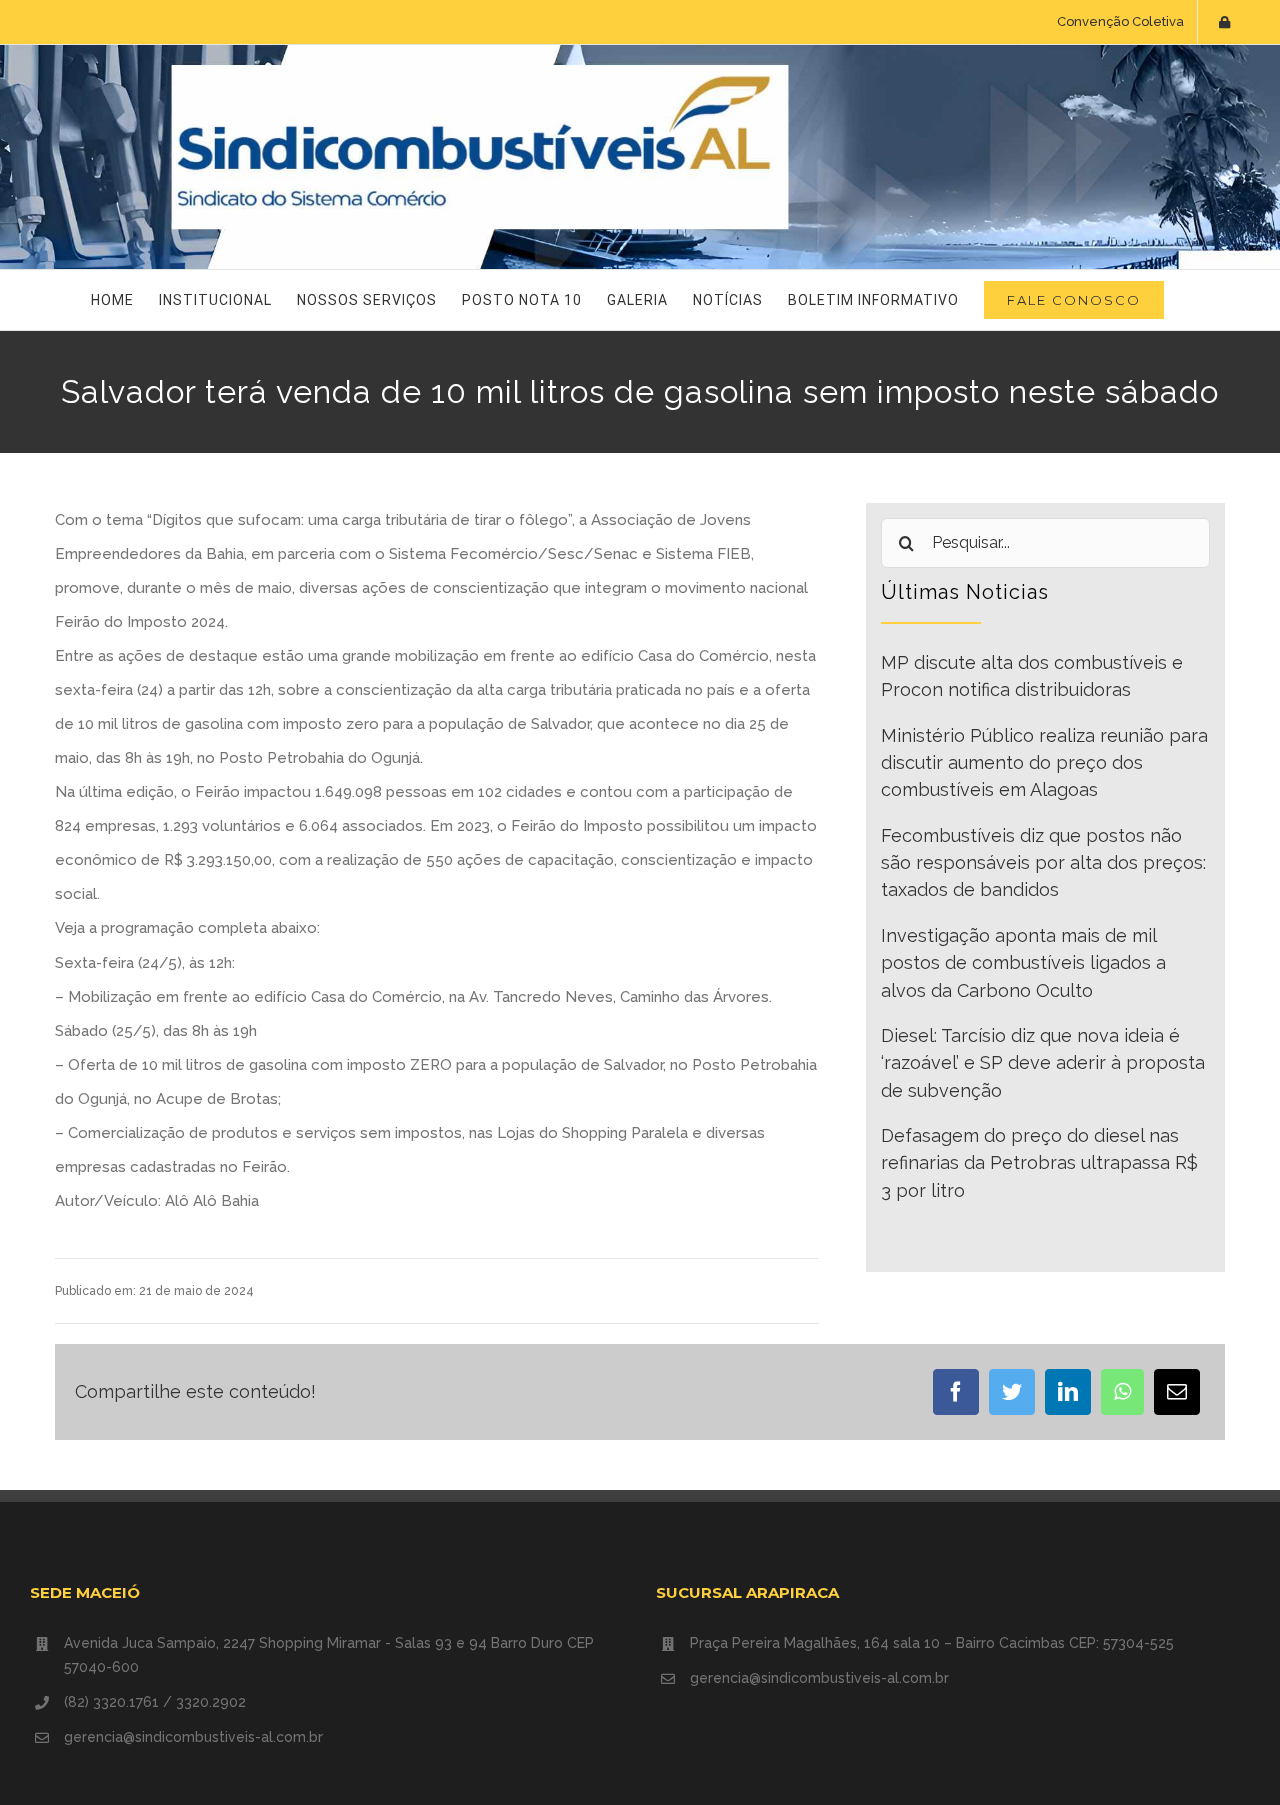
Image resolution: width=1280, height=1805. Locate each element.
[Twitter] (1012, 1392)
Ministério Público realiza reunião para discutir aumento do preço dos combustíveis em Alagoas (1044, 763)
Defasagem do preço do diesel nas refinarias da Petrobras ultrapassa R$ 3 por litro (1039, 1163)
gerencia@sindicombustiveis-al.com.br (193, 1737)
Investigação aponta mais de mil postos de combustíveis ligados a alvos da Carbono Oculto (1023, 963)
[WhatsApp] (1122, 1392)
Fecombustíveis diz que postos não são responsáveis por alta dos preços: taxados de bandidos (1043, 863)
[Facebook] (956, 1392)
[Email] (1177, 1392)
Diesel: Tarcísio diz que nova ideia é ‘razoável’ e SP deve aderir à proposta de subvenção (1043, 1063)
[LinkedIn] (1068, 1392)
